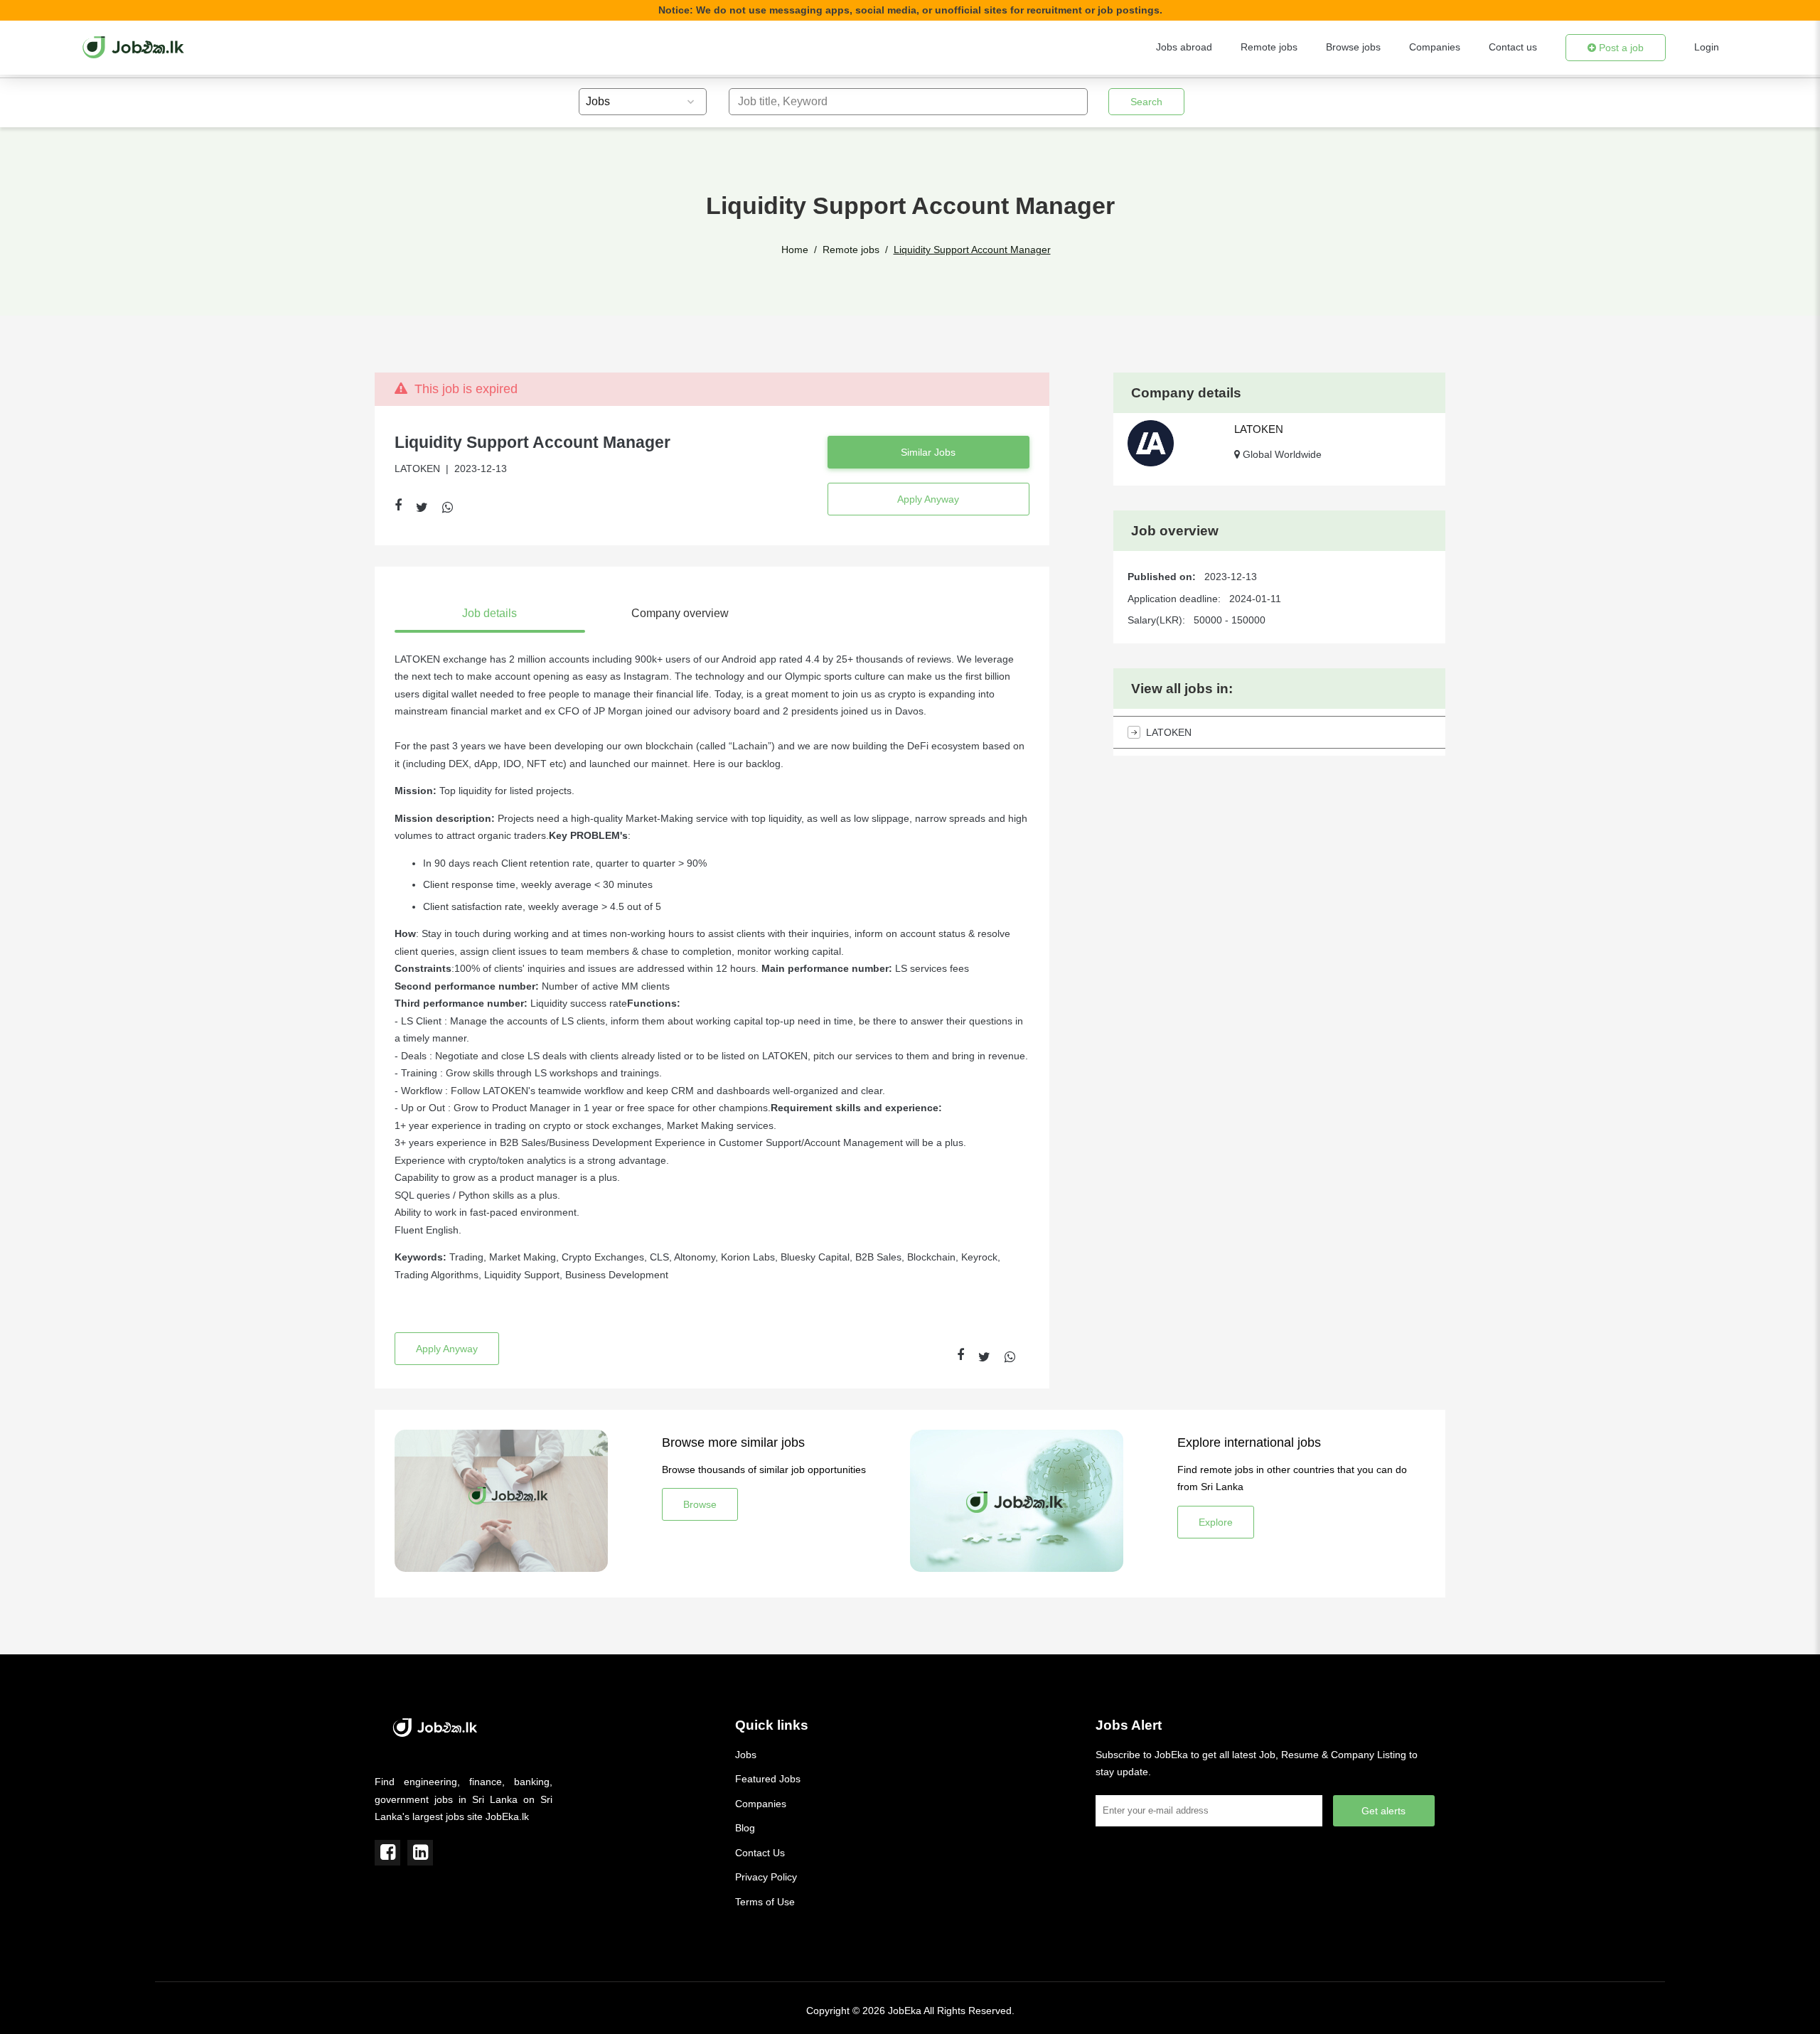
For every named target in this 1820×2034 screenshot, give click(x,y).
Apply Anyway (928, 499)
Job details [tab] (489, 613)
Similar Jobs (928, 452)
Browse (700, 1504)
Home (795, 250)
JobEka (905, 2011)
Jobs (746, 1755)
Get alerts (1383, 1811)
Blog (745, 1828)
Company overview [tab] (680, 613)
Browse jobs (1353, 47)
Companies (1435, 47)
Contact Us (760, 1853)
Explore (1216, 1522)
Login (1707, 47)
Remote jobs (1269, 47)
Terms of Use (765, 1902)
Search (1146, 102)
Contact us (1513, 47)
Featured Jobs (768, 1779)
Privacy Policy (766, 1877)
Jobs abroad (1184, 47)
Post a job (1620, 48)
